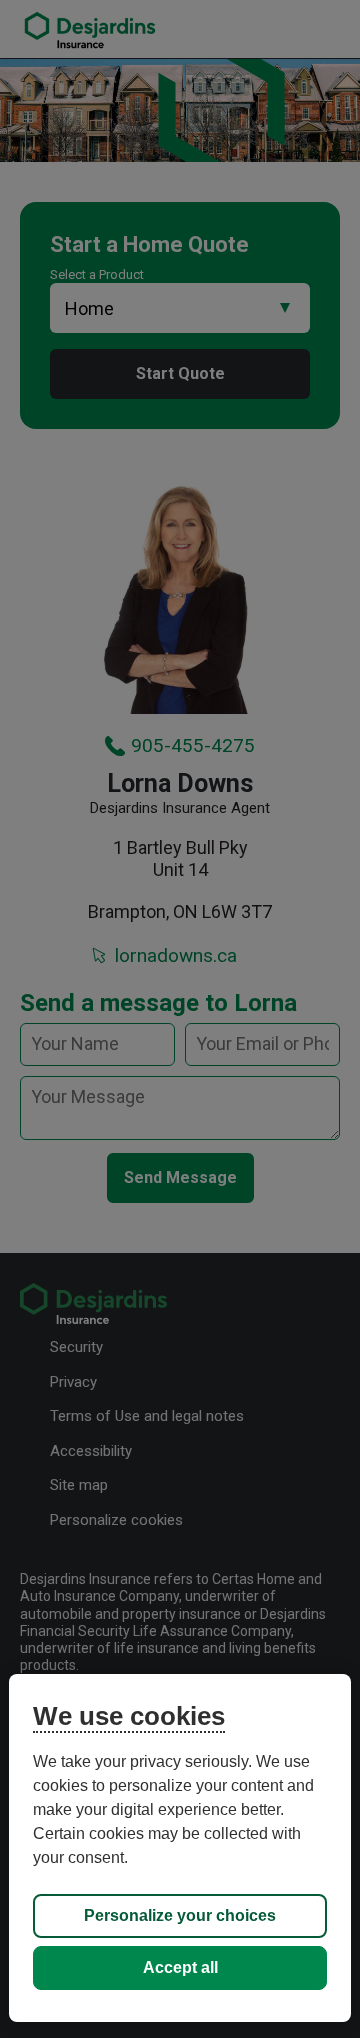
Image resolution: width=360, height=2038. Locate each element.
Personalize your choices (180, 1915)
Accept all (180, 1967)
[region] (180, 1848)
